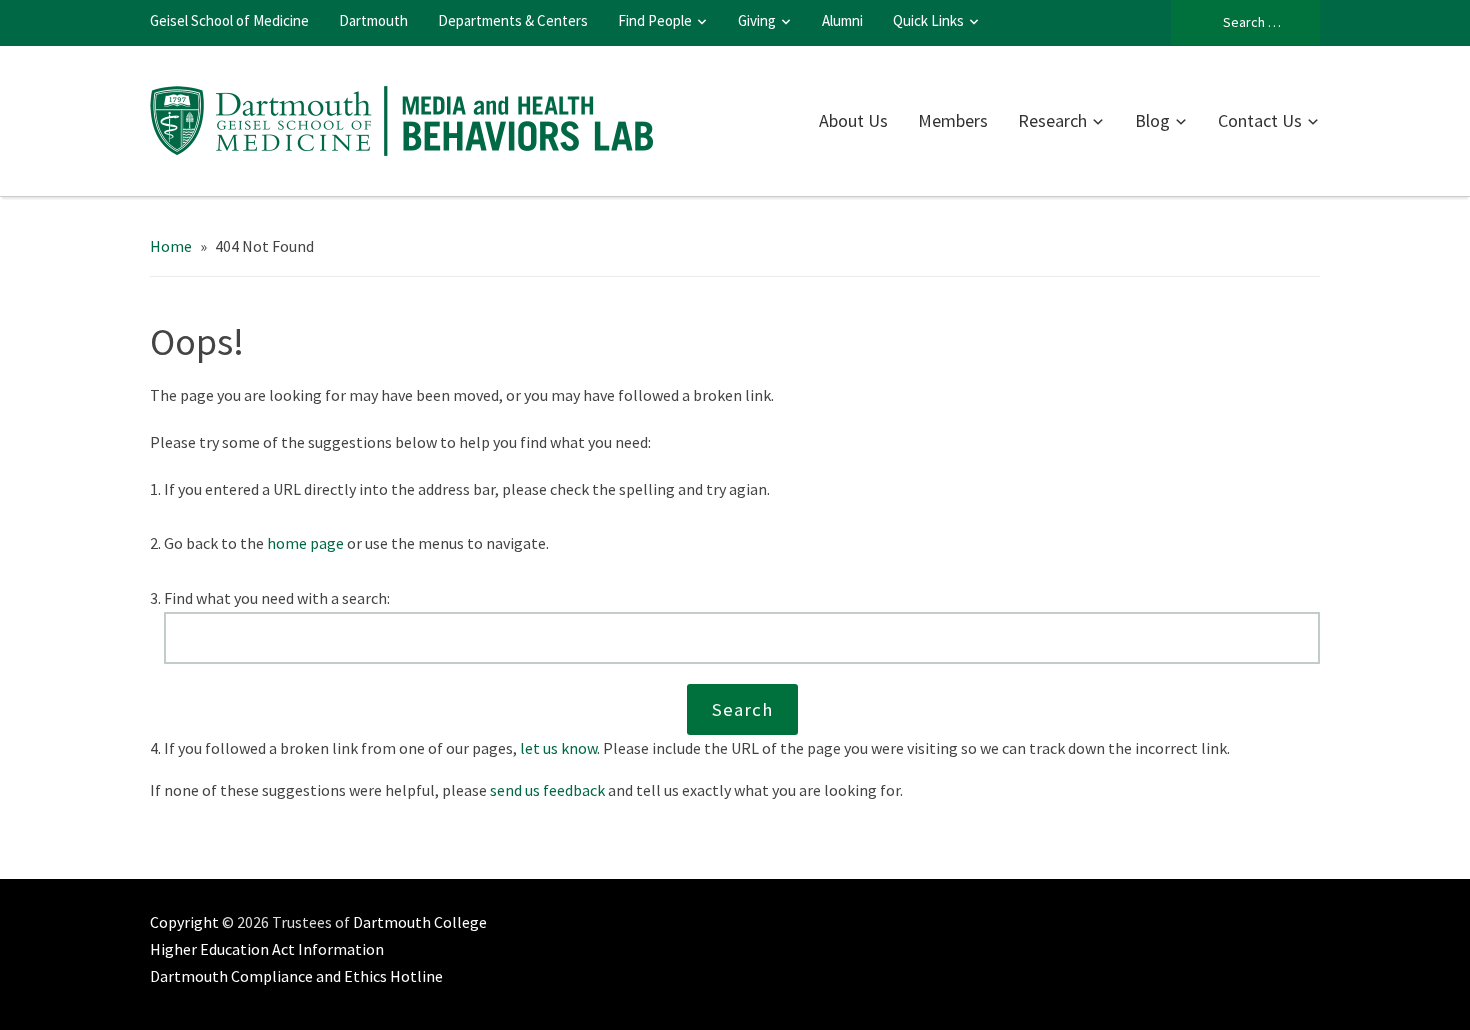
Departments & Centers (513, 20)
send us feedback (547, 790)
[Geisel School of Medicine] (402, 118)
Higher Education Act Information (267, 949)
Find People (655, 20)
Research (1052, 120)
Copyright (184, 922)
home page (305, 543)
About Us (853, 120)
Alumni (842, 20)
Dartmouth (373, 20)
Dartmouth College (420, 922)
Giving (757, 20)
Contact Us (1260, 120)
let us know (558, 748)
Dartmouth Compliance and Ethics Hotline (296, 976)
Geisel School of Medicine (229, 20)
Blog (1152, 120)
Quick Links (928, 20)
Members (953, 120)
